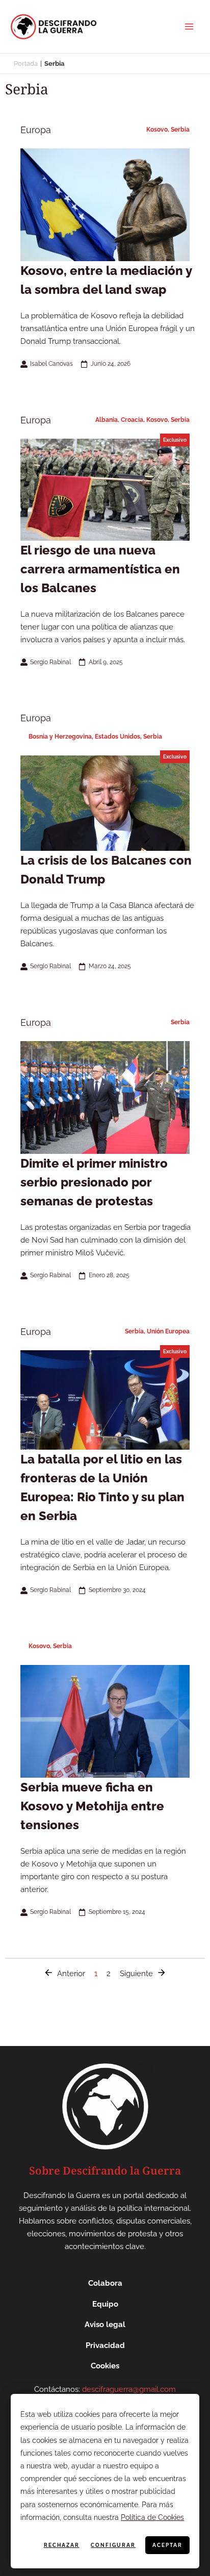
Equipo (105, 2304)
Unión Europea (168, 1331)
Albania (107, 420)
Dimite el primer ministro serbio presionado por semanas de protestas (94, 1182)
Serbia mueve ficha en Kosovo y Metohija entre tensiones (92, 1806)
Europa (36, 130)
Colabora (105, 2283)
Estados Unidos (117, 737)
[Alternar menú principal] (189, 27)
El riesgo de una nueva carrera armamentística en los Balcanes (100, 569)
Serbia (180, 130)
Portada (26, 64)
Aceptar (167, 2545)
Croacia (132, 420)
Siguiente (136, 1973)
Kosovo (157, 130)
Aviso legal (105, 2325)
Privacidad (105, 2345)
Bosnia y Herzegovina (60, 737)
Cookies (105, 2366)
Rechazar (62, 2545)
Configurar (113, 2545)
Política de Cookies (152, 2517)
